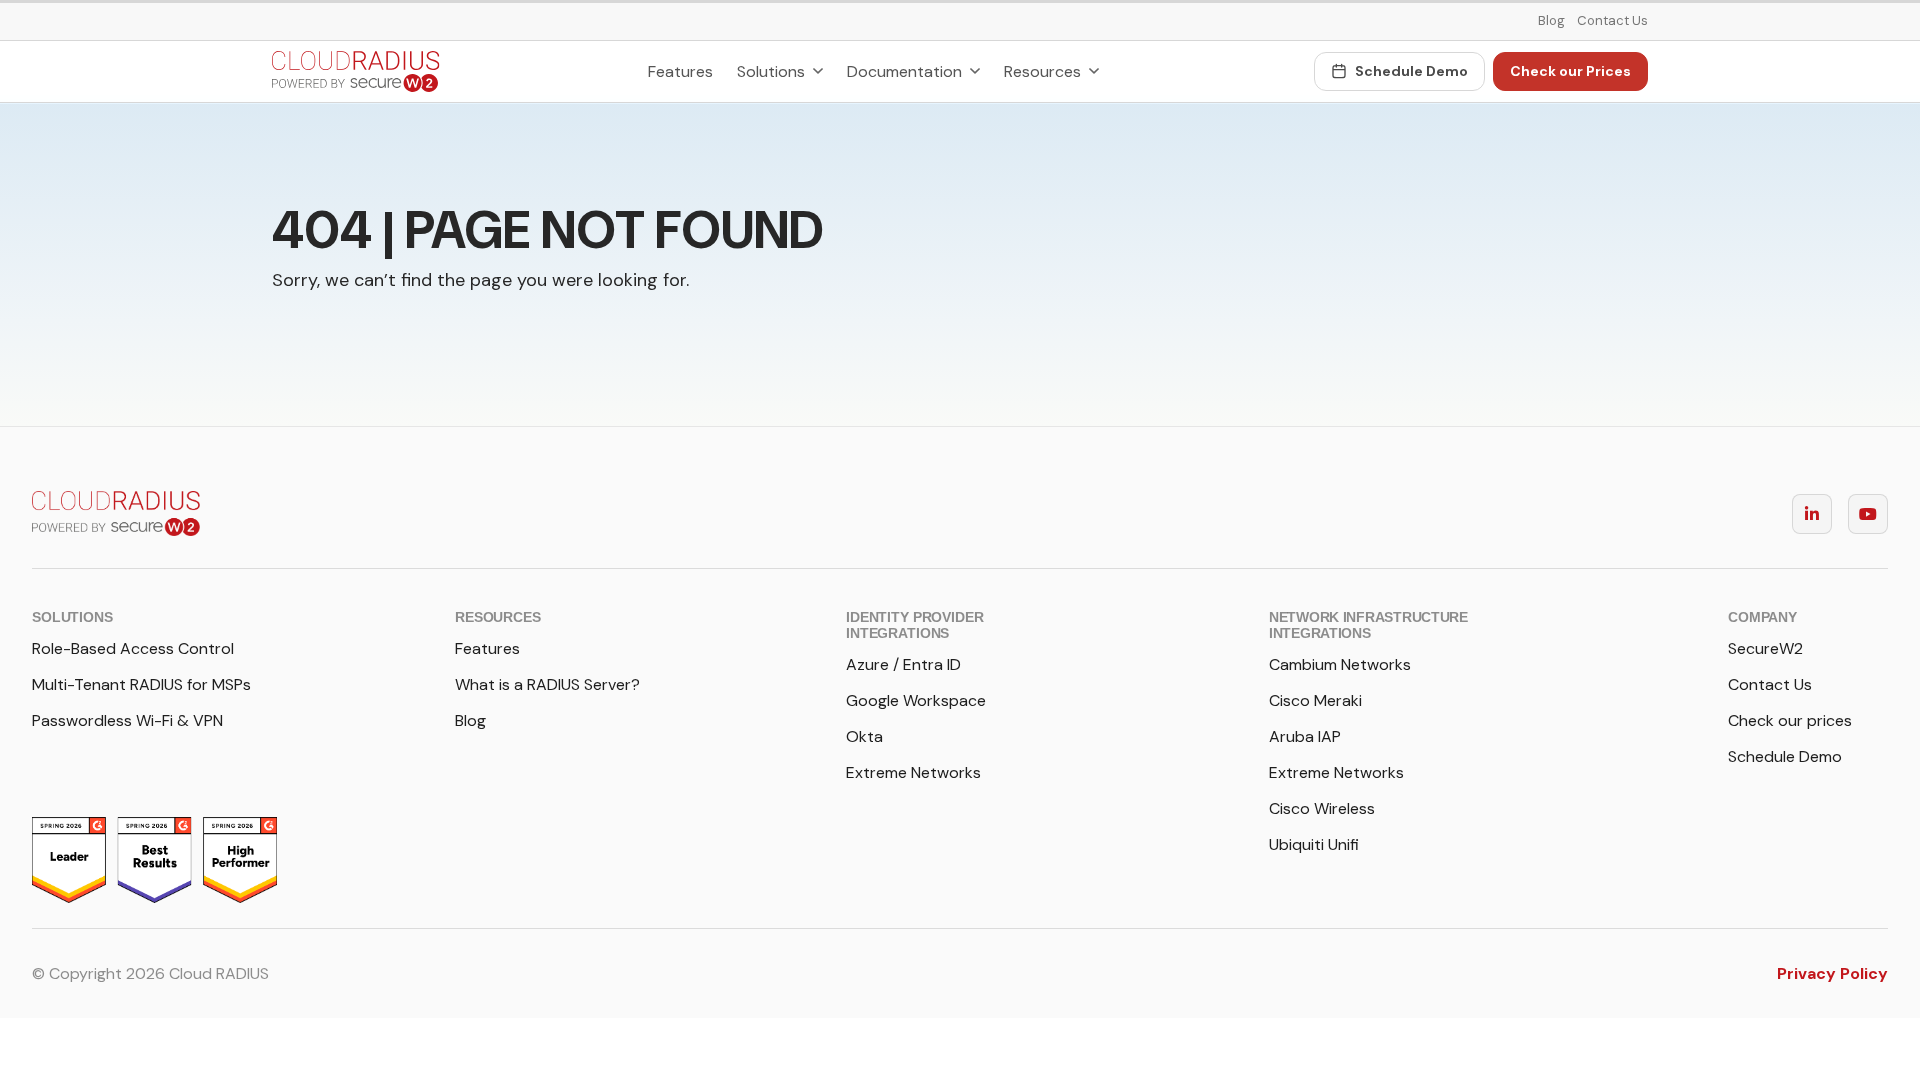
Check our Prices (1570, 71)
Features (680, 71)
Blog (1551, 20)
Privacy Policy (1832, 973)
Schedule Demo (1411, 71)
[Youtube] (1868, 514)
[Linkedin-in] (1812, 514)
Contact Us (1612, 20)
